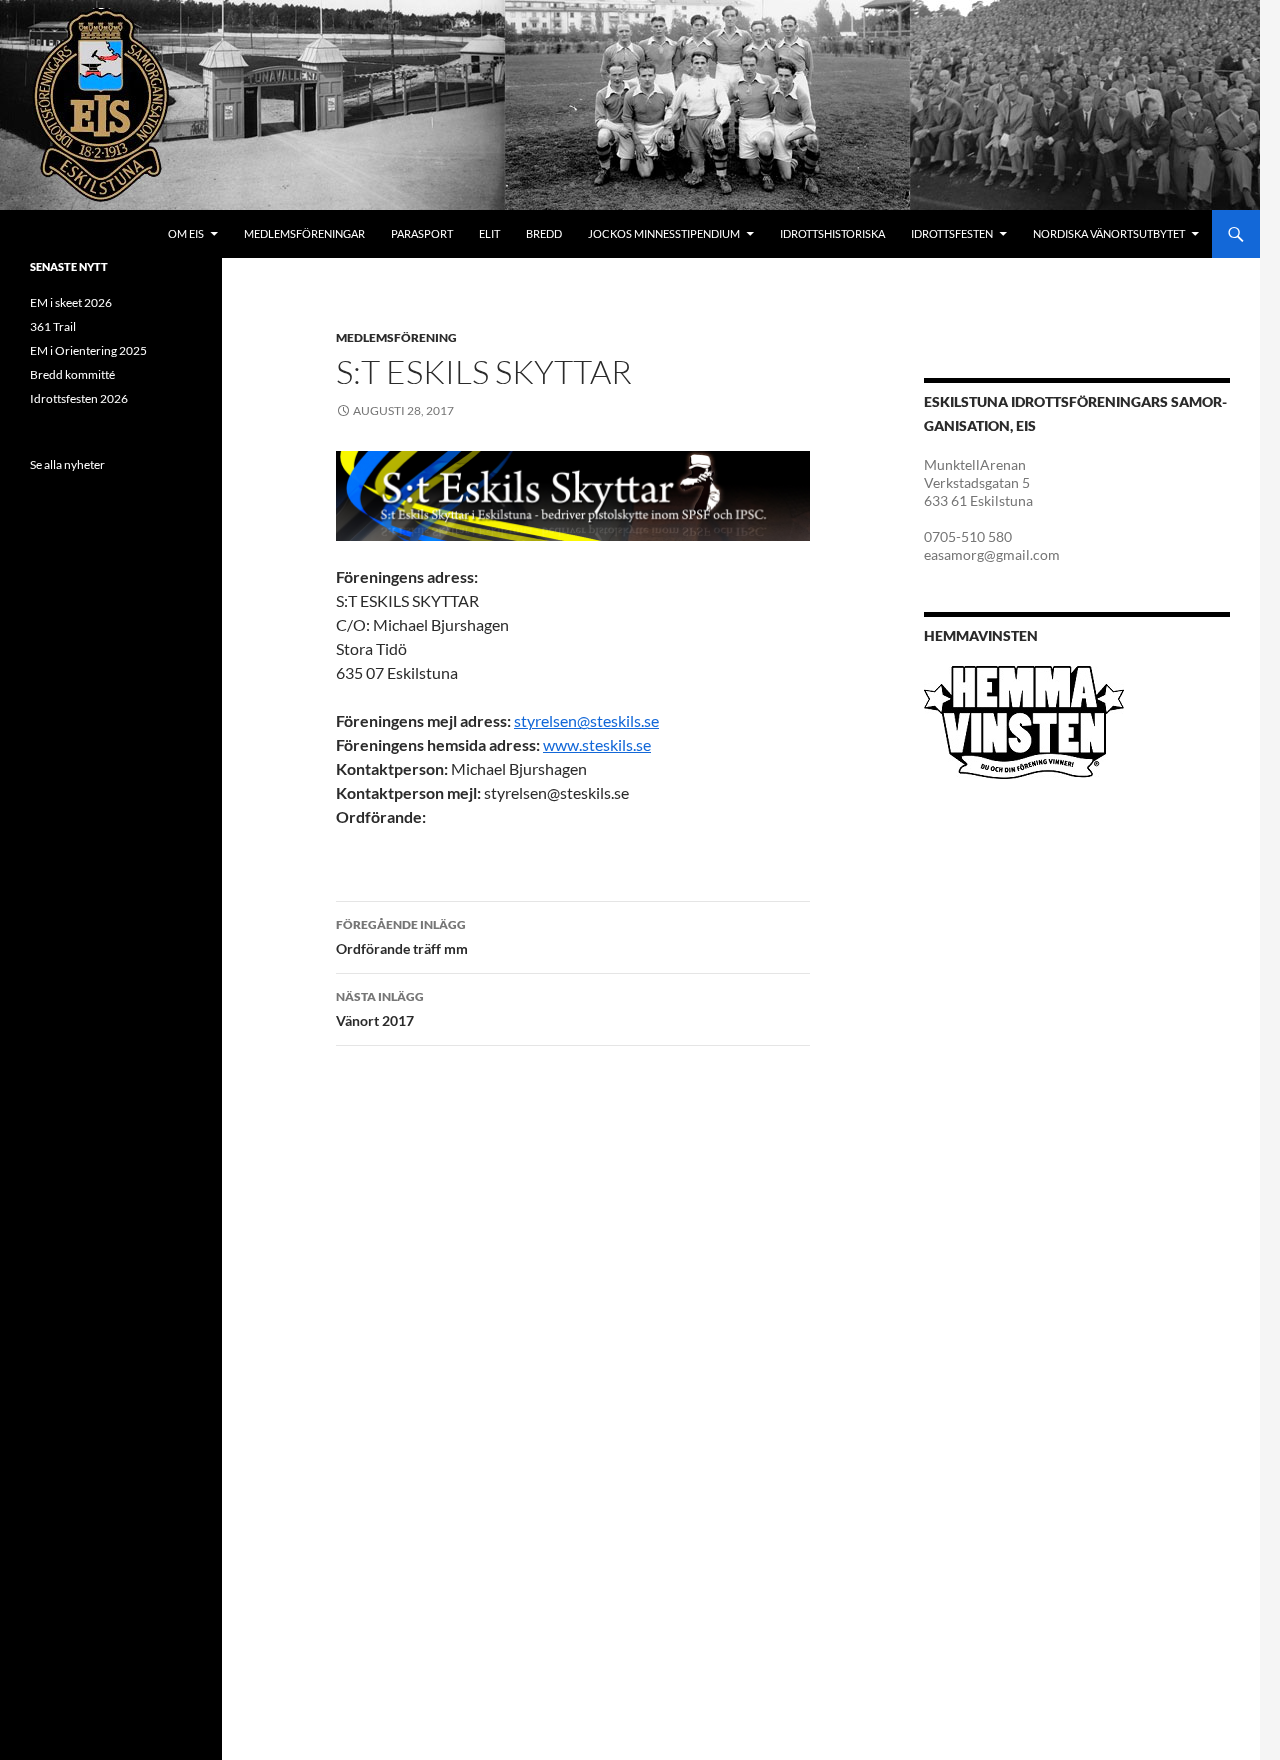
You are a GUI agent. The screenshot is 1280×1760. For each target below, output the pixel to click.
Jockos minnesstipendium (664, 233)
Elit (489, 233)
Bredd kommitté (72, 374)
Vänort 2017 (380, 1009)
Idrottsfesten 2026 (79, 398)
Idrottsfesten (952, 233)
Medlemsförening (396, 337)
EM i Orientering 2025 (88, 350)
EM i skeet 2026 (71, 302)
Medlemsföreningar (304, 233)
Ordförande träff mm (402, 937)
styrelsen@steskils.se (586, 720)
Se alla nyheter (67, 464)
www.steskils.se (597, 744)
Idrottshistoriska (832, 233)
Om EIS (186, 233)
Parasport (422, 233)
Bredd (544, 233)
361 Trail (53, 326)
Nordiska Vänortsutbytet (1109, 233)
